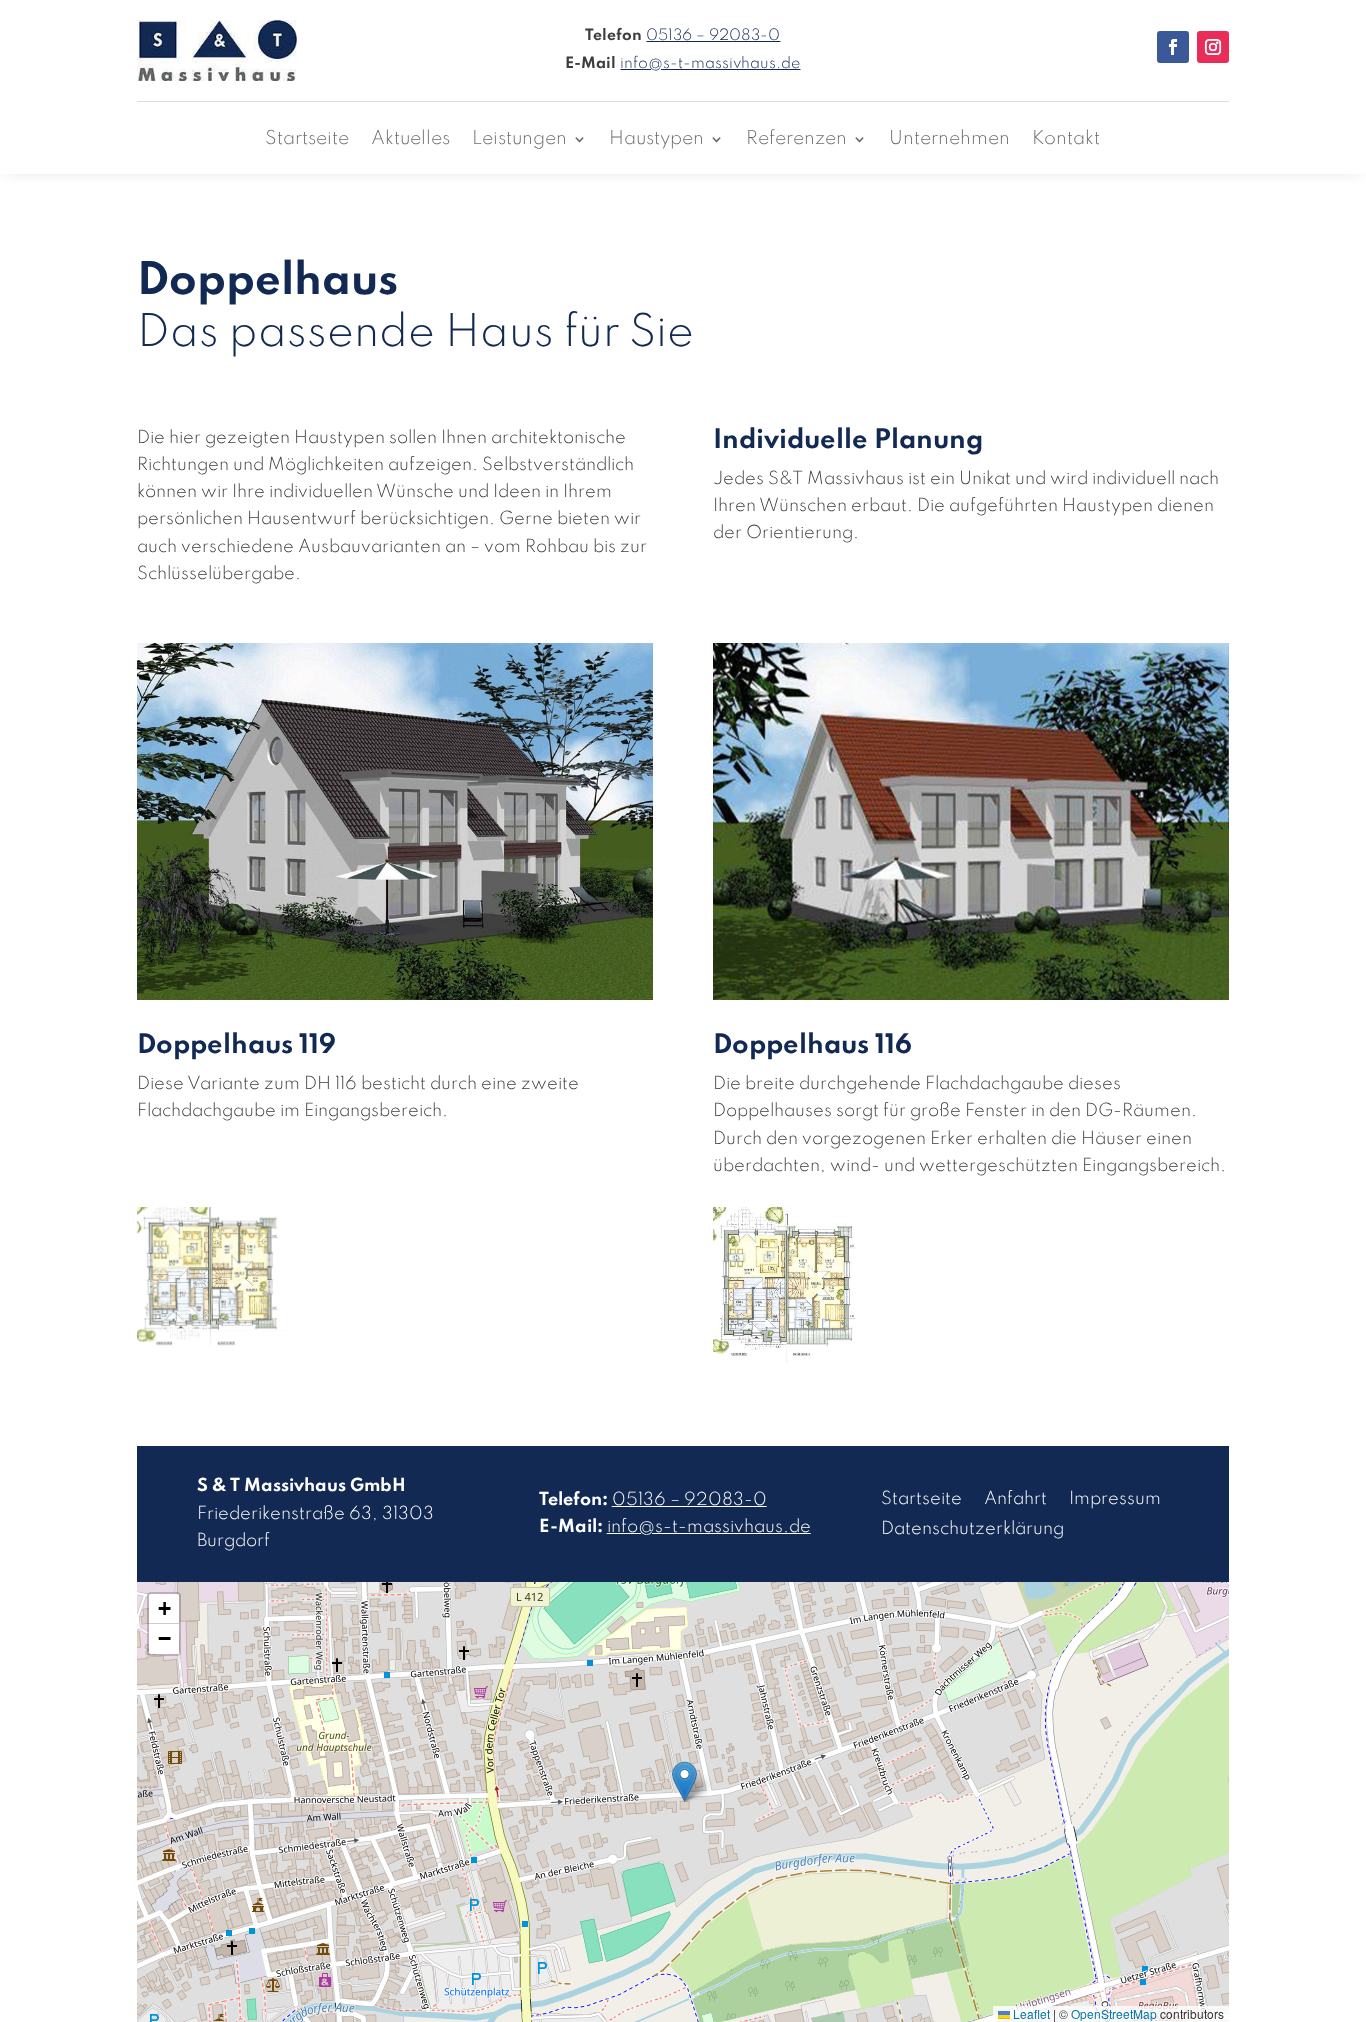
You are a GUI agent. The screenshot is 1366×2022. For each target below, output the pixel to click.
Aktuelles (410, 140)
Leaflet (1030, 2013)
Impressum (1115, 1500)
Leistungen (519, 140)
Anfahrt (1015, 1500)
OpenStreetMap (1114, 2013)
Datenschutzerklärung (972, 1530)
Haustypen (656, 140)
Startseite (307, 140)
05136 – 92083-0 (713, 36)
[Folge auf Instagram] (1213, 47)
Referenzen (796, 140)
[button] (684, 1781)
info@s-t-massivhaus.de (710, 64)
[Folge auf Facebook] (1173, 47)
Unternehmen (949, 140)
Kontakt (1066, 140)
